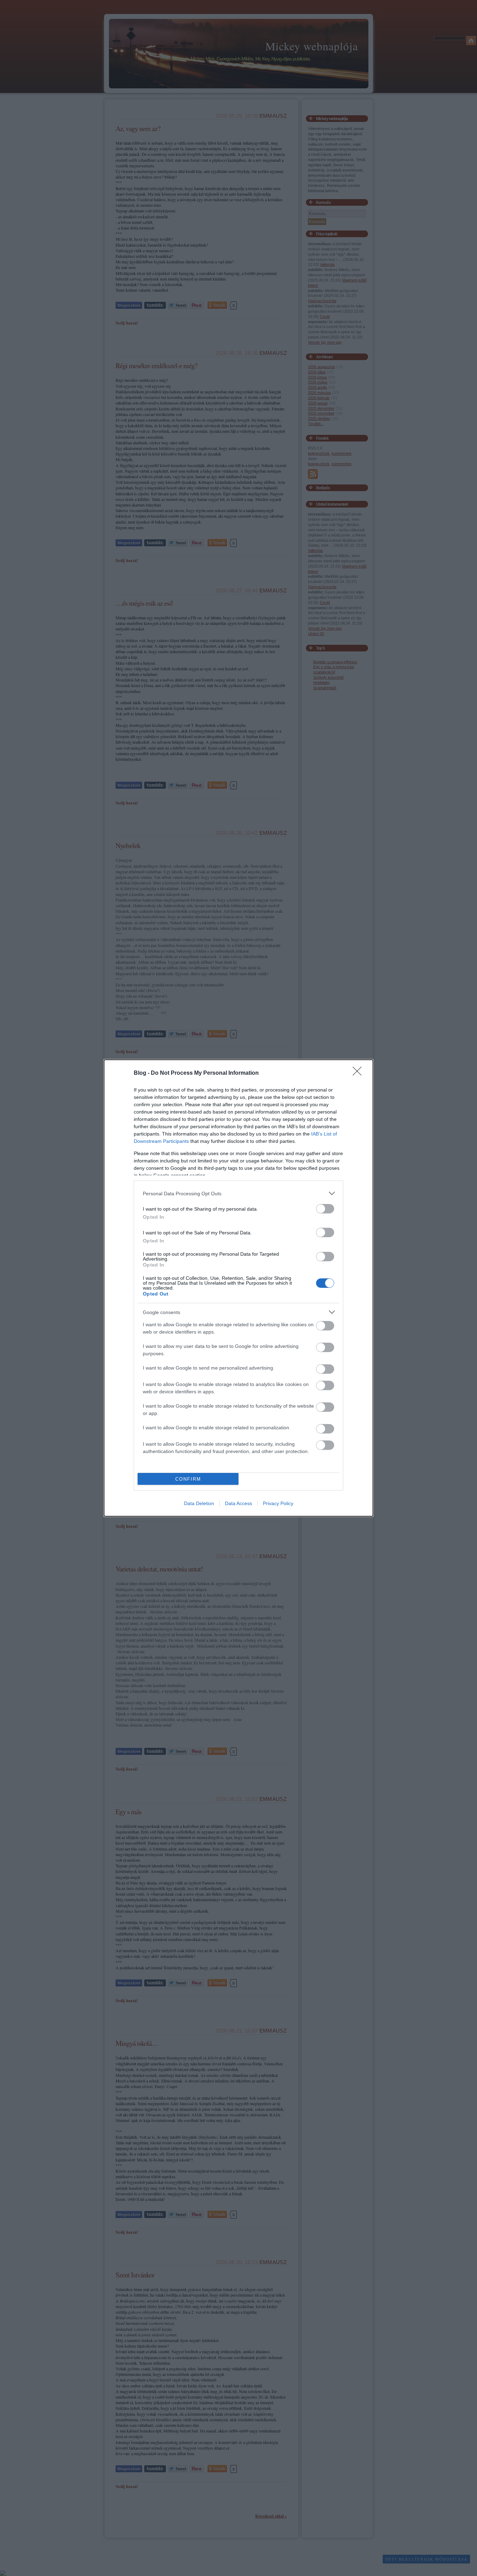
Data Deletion (199, 1503)
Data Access (239, 1503)
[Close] (359, 1073)
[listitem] (239, 1193)
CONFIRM (188, 1479)
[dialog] (239, 1288)
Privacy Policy (278, 1503)
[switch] (325, 1209)
